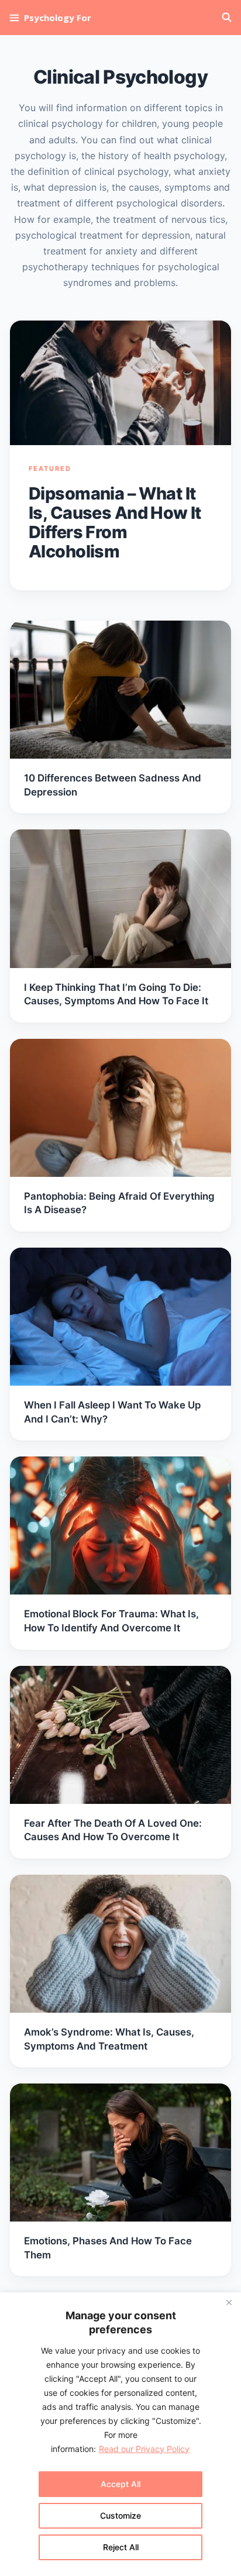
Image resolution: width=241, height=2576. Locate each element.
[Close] (229, 2302)
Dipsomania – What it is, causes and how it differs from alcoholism (115, 522)
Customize (120, 2515)
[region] (120, 2434)
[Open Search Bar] (227, 18)
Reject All (121, 2547)
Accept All (120, 2484)
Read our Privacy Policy (144, 2449)
